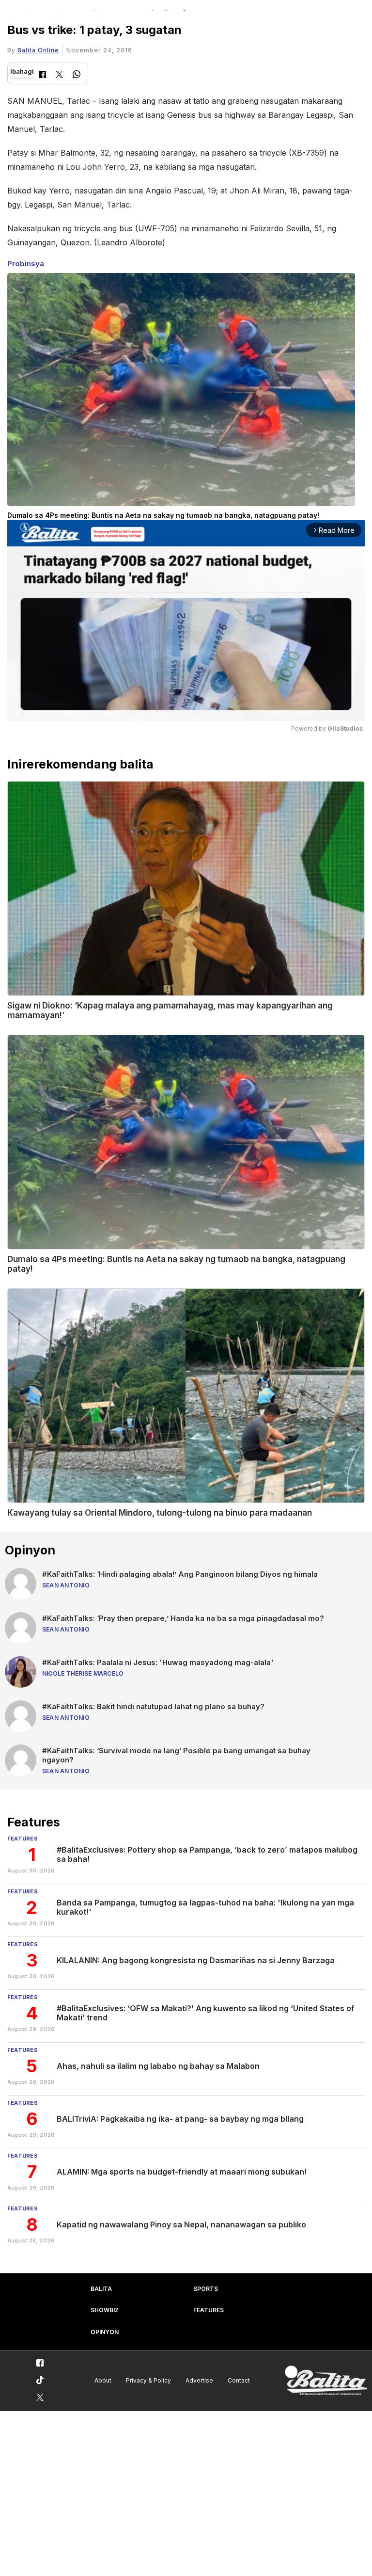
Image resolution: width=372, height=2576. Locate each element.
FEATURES (209, 2310)
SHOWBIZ (105, 2310)
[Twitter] (59, 75)
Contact (239, 2380)
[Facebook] (42, 75)
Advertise (199, 2380)
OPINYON (105, 2332)
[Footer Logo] (326, 2381)
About (103, 2380)
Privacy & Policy (148, 2380)
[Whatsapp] (77, 75)
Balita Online (38, 50)
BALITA (101, 2289)
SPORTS (206, 2289)
